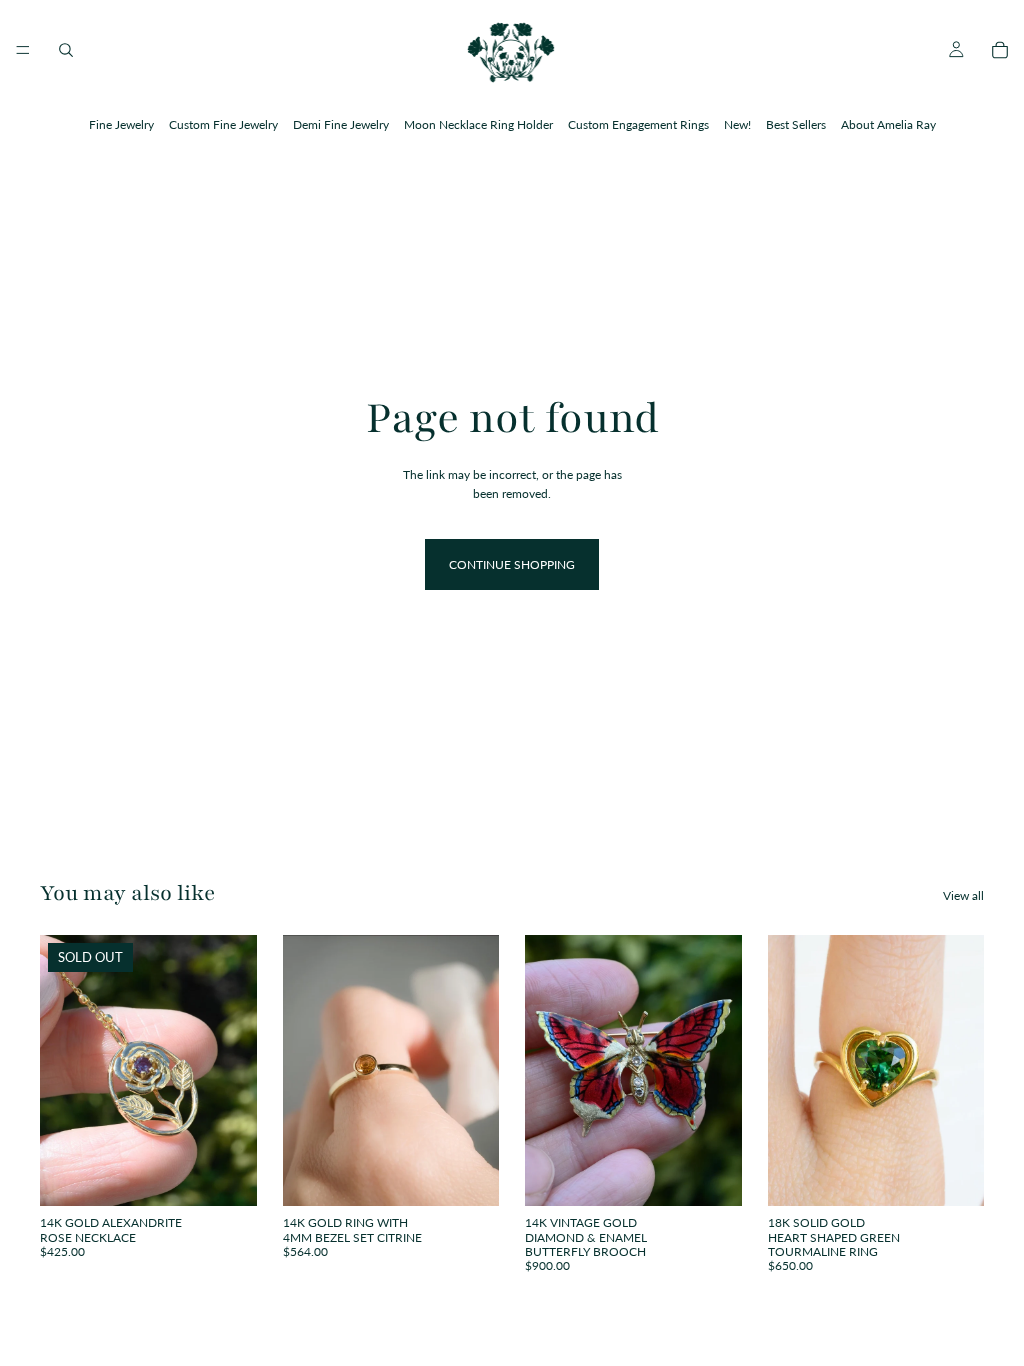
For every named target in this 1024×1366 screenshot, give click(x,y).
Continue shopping (512, 564)
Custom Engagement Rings (638, 124)
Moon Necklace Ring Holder (478, 124)
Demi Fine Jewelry (341, 124)
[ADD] (711, 1175)
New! (737, 124)
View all (963, 895)
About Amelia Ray (888, 124)
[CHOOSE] (468, 1175)
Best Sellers (796, 124)
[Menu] (23, 50)
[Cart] (1000, 50)
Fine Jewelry (121, 124)
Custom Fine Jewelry (223, 124)
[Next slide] (235, 1071)
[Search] (66, 50)
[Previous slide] (62, 1071)
